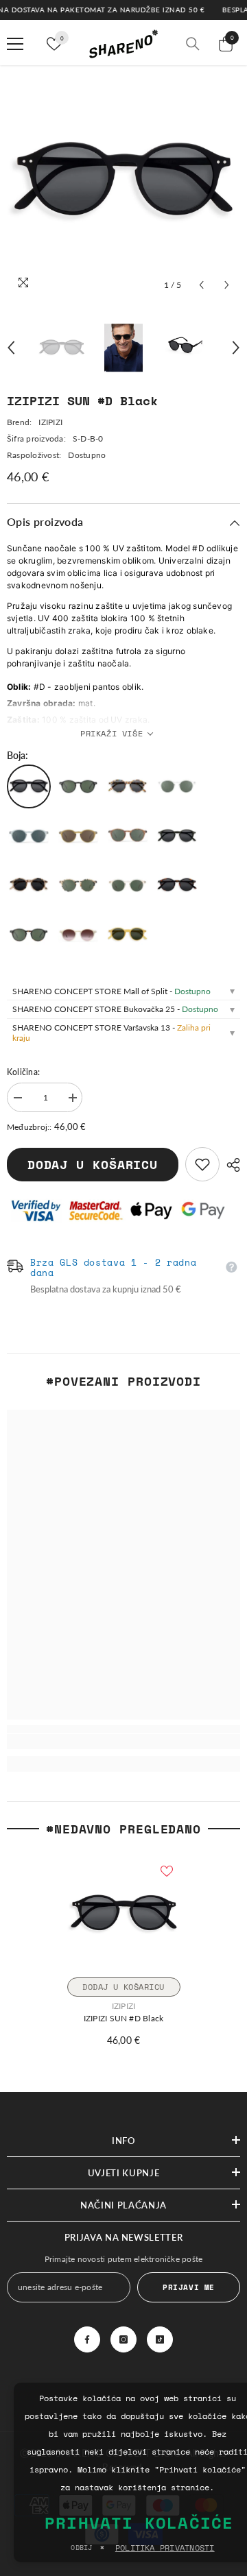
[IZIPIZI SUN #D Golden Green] (78, 836)
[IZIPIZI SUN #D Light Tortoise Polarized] (78, 885)
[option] (123, 182)
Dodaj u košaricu (92, 1165)
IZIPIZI (50, 422)
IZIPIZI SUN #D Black (124, 2018)
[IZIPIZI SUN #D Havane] (128, 836)
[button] (201, 285)
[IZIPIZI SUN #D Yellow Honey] (128, 935)
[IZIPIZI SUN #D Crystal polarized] (177, 786)
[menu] (15, 44)
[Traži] (193, 44)
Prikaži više (111, 733)
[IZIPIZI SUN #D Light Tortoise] (29, 885)
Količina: (23, 1072)
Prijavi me (189, 2287)
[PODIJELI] (230, 1165)
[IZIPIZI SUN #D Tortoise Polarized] (29, 935)
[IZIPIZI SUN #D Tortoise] (177, 885)
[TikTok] (160, 2339)
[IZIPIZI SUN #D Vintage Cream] (78, 935)
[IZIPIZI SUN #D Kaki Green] (177, 836)
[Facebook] (87, 2339)
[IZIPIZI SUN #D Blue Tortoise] (128, 786)
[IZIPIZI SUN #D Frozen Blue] (29, 836)
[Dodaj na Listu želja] (167, 1871)
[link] (202, 1164)
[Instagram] (123, 2339)
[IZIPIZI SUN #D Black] (29, 786)
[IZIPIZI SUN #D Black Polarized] (78, 786)
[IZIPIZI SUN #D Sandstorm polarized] (128, 885)
